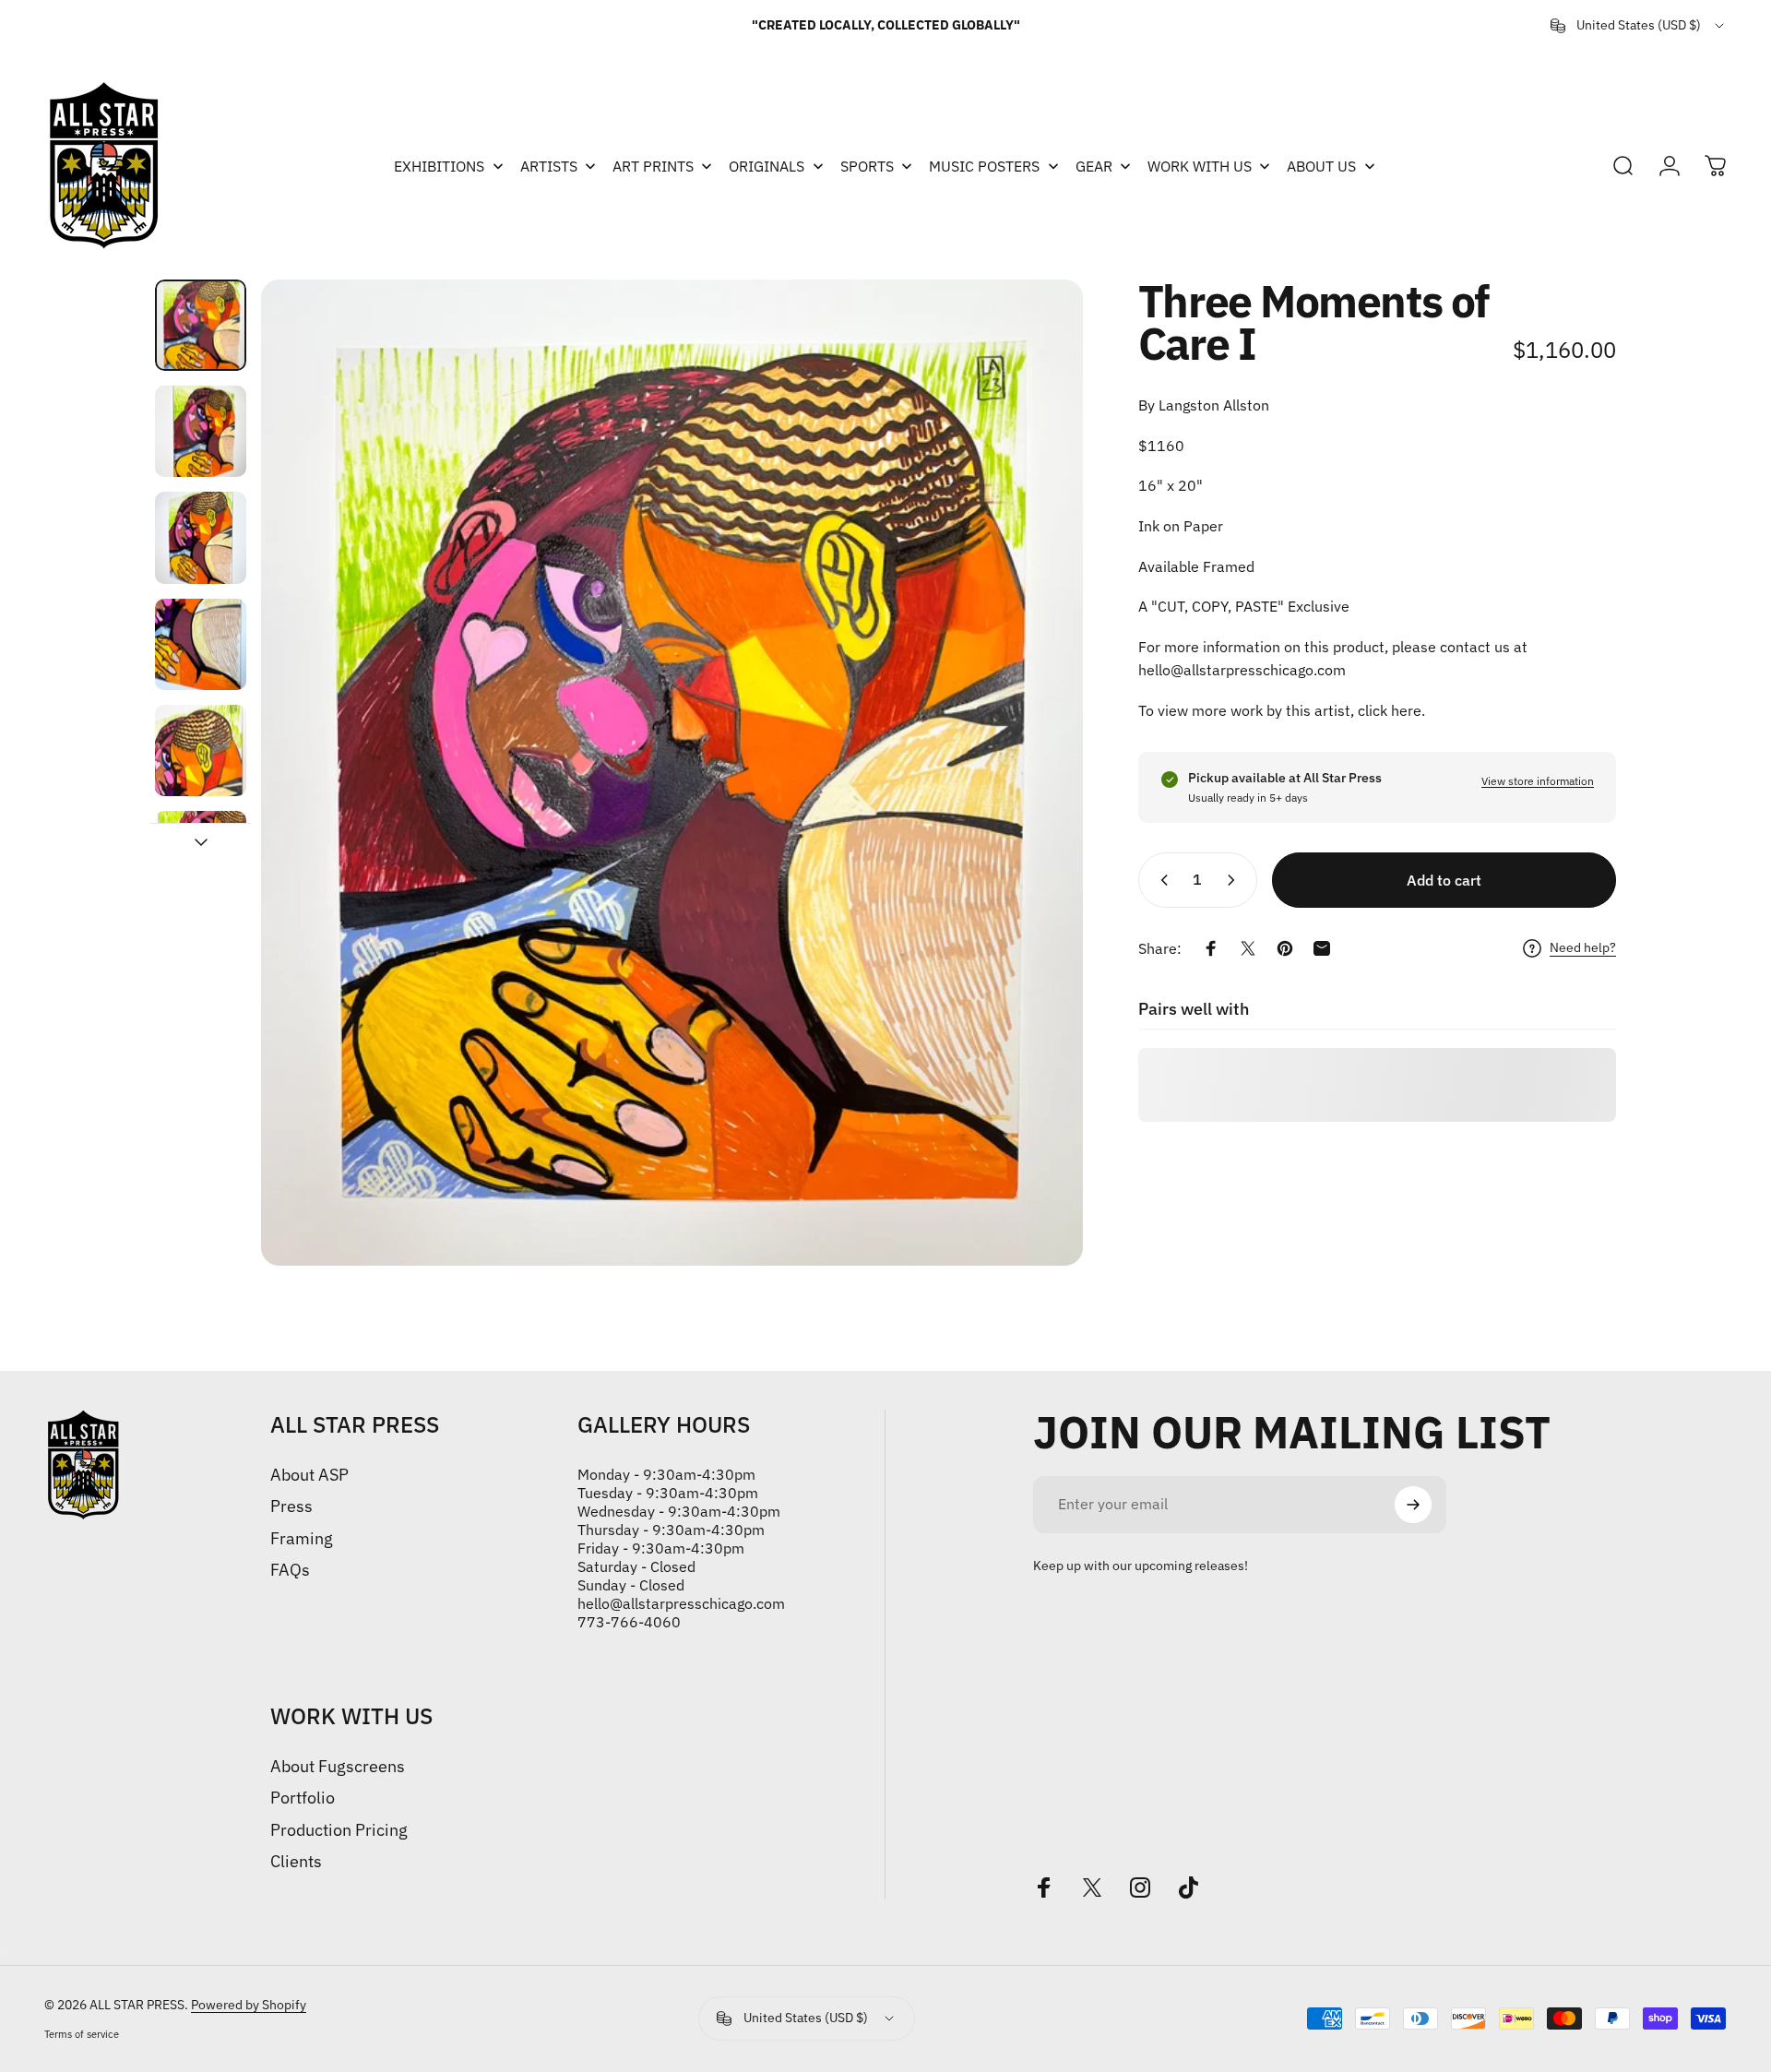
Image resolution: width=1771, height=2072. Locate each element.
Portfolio (303, 1798)
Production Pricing (339, 1830)
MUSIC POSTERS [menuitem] (984, 166)
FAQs (290, 1570)
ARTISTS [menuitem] (549, 166)
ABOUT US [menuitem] (1321, 166)
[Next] (1035, 772)
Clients (296, 1862)
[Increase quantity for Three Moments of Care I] (1235, 880)
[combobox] (1639, 26)
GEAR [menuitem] (1094, 166)
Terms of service (82, 2034)
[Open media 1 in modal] (672, 773)
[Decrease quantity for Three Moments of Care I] (1160, 880)
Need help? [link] (1583, 948)
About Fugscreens (338, 1767)
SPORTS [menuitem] (867, 166)
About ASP (309, 1475)
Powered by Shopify (249, 2005)
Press (291, 1506)
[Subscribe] (1413, 1505)
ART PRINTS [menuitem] (653, 166)
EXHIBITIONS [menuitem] (439, 166)
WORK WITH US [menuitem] (1200, 166)
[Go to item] (201, 325)
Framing (302, 1539)
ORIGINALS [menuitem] (767, 166)
